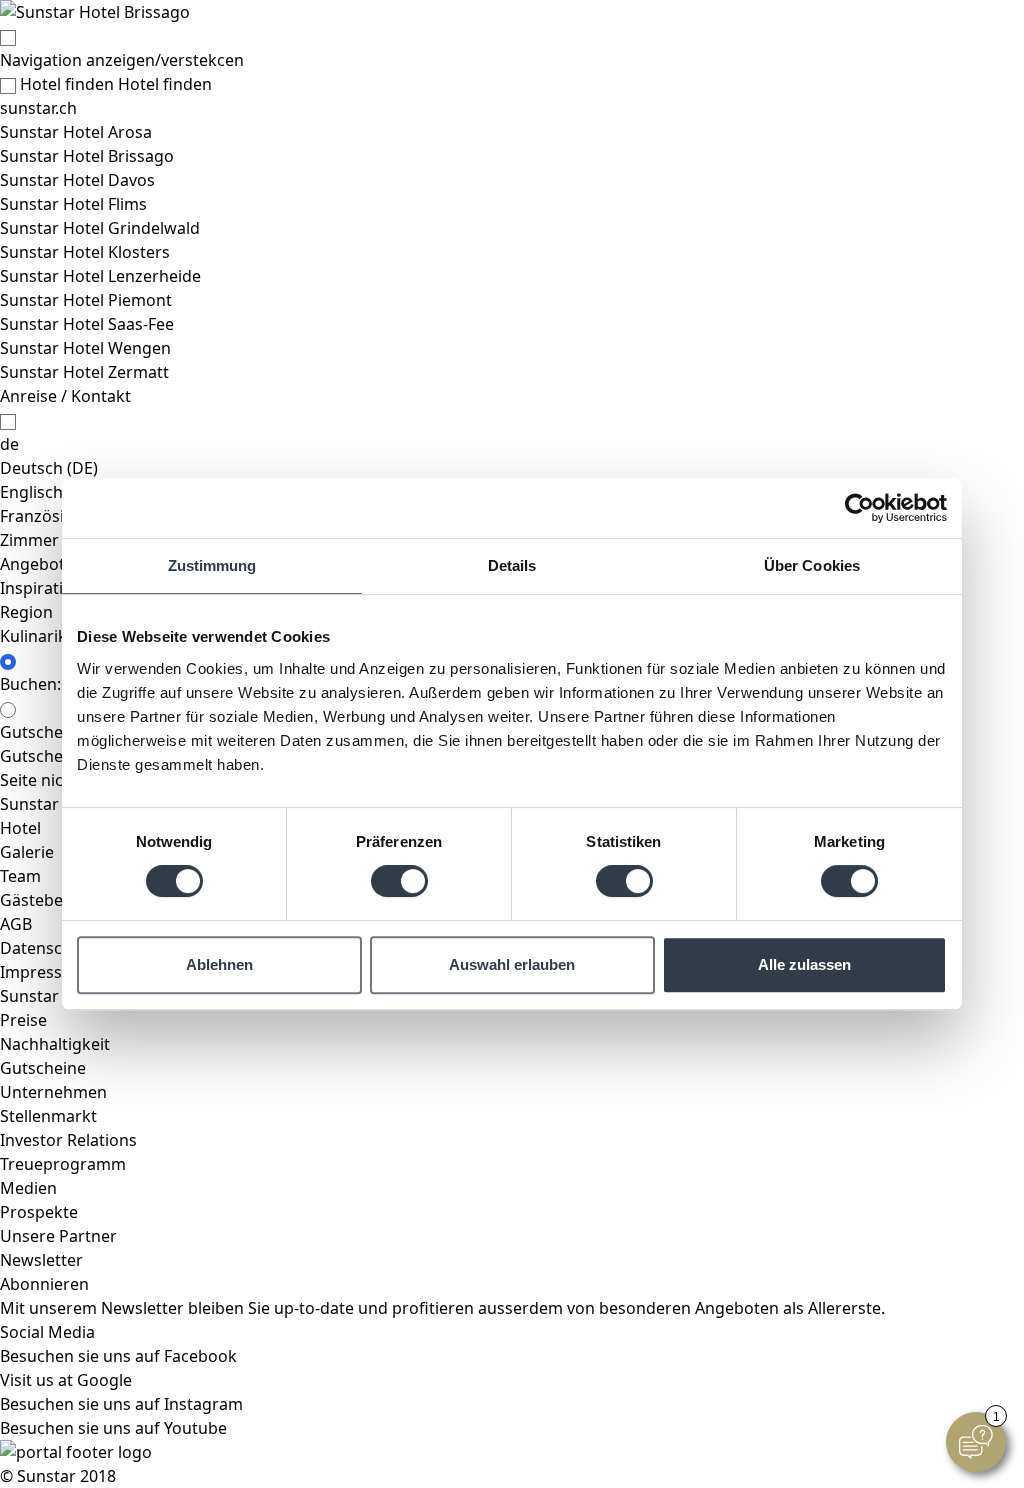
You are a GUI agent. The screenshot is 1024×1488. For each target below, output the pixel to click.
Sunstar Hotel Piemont (86, 300)
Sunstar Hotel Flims (73, 204)
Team (20, 876)
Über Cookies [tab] (812, 565)
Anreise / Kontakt (65, 396)
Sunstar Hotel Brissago (87, 156)
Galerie (27, 852)
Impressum (43, 972)
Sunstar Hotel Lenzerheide (100, 276)
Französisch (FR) (61, 516)
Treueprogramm (63, 1164)
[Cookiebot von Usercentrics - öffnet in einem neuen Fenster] (859, 508)
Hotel (20, 828)
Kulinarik (33, 636)
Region (26, 612)
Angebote (37, 564)
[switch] (399, 881)
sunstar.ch (38, 108)
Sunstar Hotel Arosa (76, 132)
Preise (23, 1020)
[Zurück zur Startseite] (512, 12)
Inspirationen (51, 588)
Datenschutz (48, 948)
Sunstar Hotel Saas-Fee (87, 324)
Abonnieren (44, 1284)
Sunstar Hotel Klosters (85, 252)
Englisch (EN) (49, 492)
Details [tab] (512, 565)
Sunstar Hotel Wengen (85, 348)
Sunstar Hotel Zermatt (84, 372)
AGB (16, 924)
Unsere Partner (58, 1236)
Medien (28, 1188)
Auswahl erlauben (512, 964)
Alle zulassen (804, 964)
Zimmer (29, 540)
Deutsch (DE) (49, 468)
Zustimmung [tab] (212, 565)
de (9, 444)
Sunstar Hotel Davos (77, 180)
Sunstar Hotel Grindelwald (100, 228)
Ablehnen (219, 964)
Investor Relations (68, 1140)
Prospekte (39, 1212)
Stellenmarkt (48, 1116)
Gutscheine (43, 1068)
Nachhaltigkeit (55, 1044)
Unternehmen (53, 1092)
